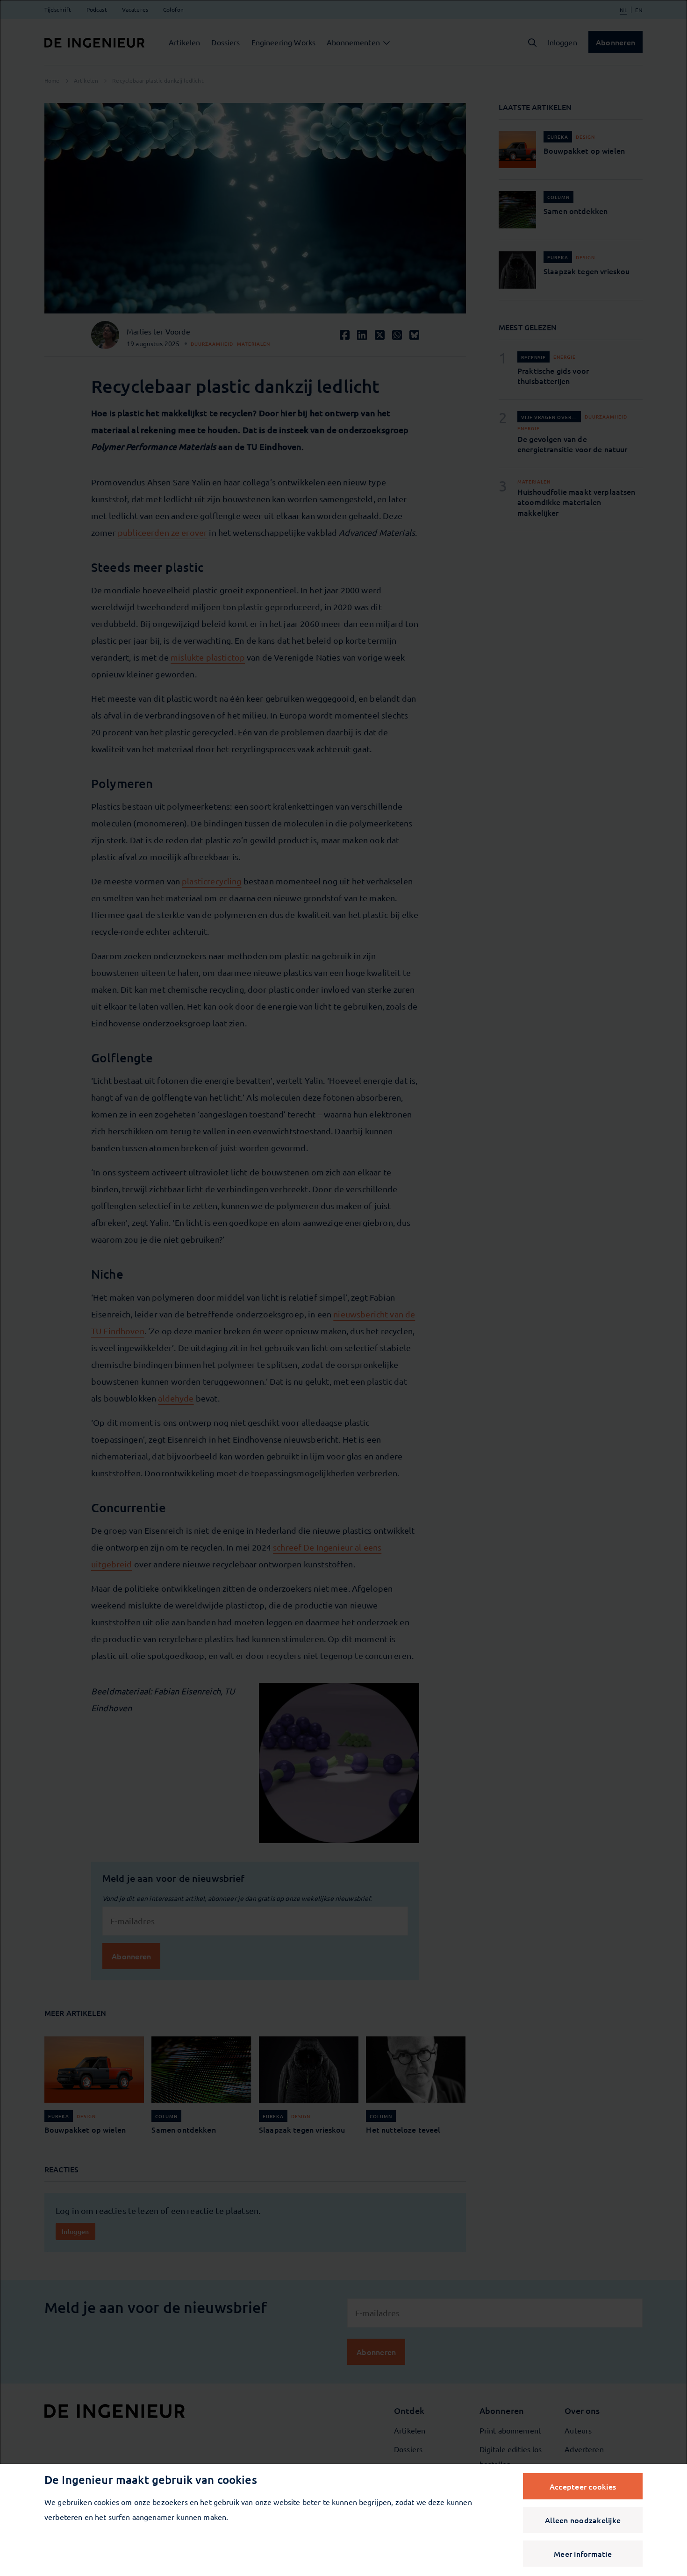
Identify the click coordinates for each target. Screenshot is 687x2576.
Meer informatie (583, 2554)
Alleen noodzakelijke (583, 2520)
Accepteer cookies (583, 2486)
